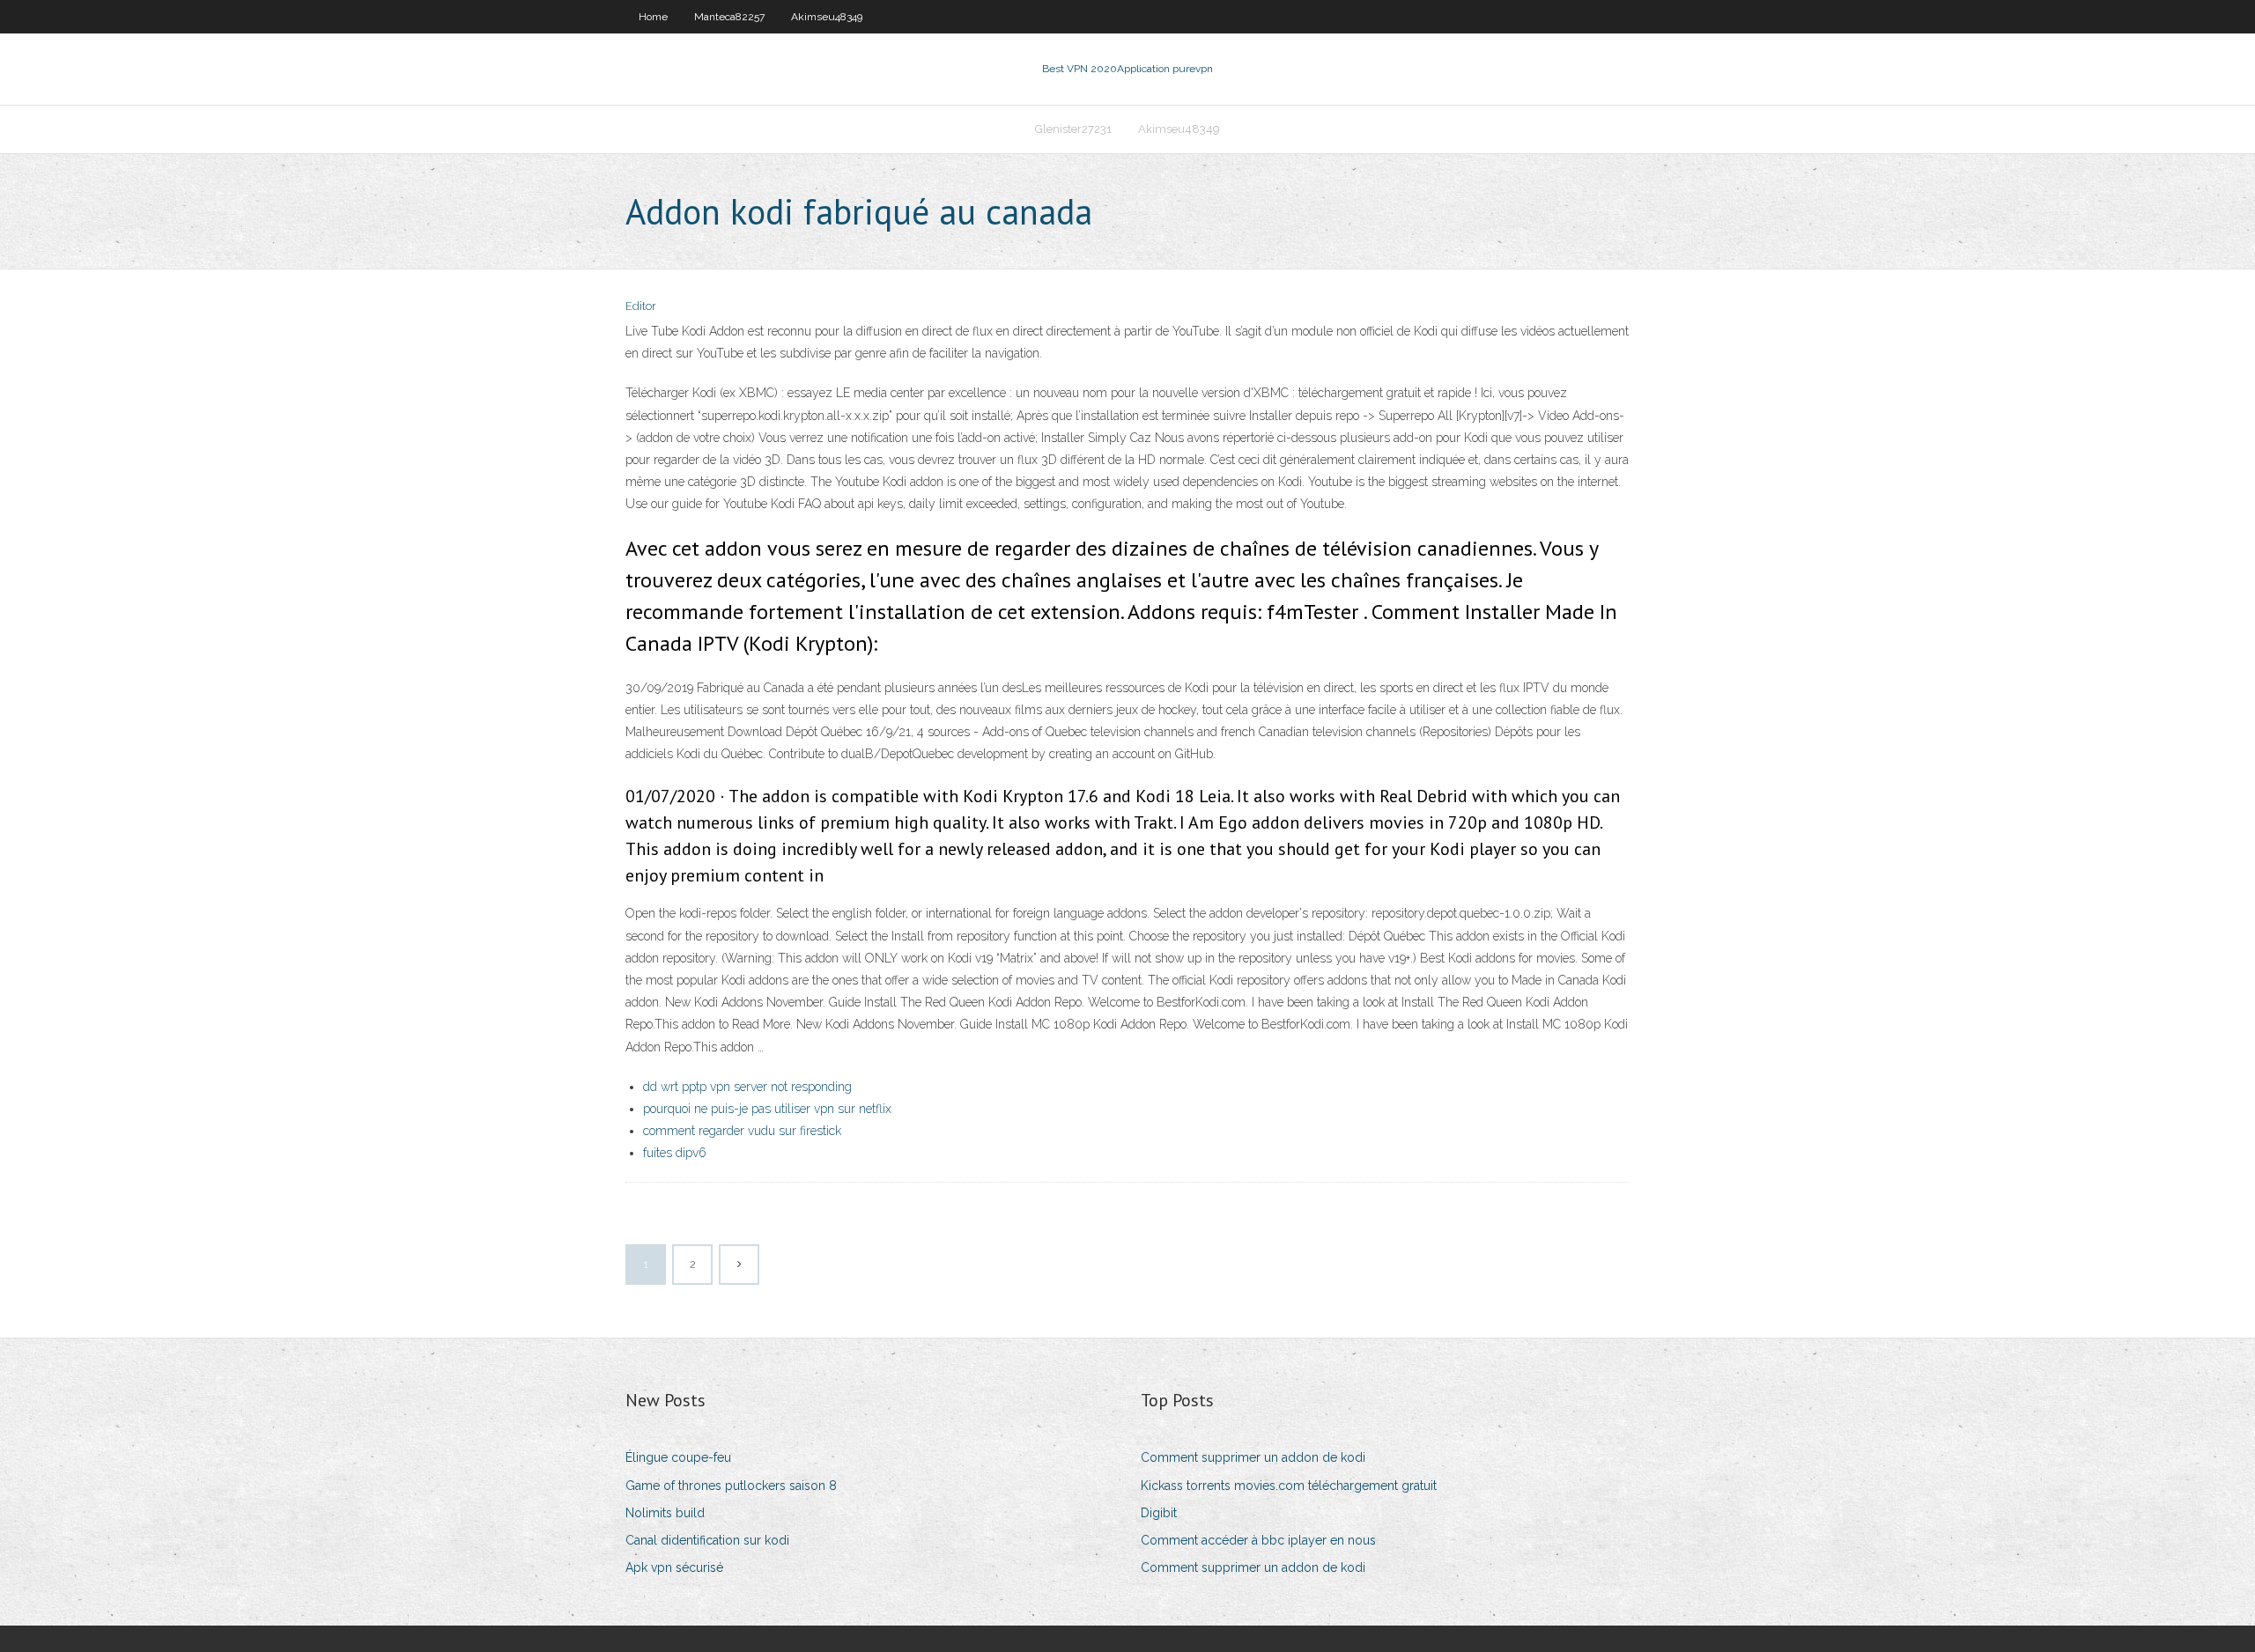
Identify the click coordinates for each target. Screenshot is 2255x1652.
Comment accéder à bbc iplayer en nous (1258, 1540)
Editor (641, 306)
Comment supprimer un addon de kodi (1253, 1457)
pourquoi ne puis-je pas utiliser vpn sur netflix (767, 1109)
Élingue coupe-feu (678, 1457)
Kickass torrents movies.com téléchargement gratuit (1289, 1486)
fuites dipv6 (675, 1153)
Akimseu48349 (827, 17)
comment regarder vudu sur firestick (742, 1131)
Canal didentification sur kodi (707, 1540)
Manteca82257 (729, 17)
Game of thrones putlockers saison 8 (731, 1486)
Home (653, 17)
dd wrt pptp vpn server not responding (747, 1087)
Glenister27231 (1073, 129)
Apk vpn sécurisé (674, 1567)
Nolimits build (665, 1513)
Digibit (1159, 1513)
